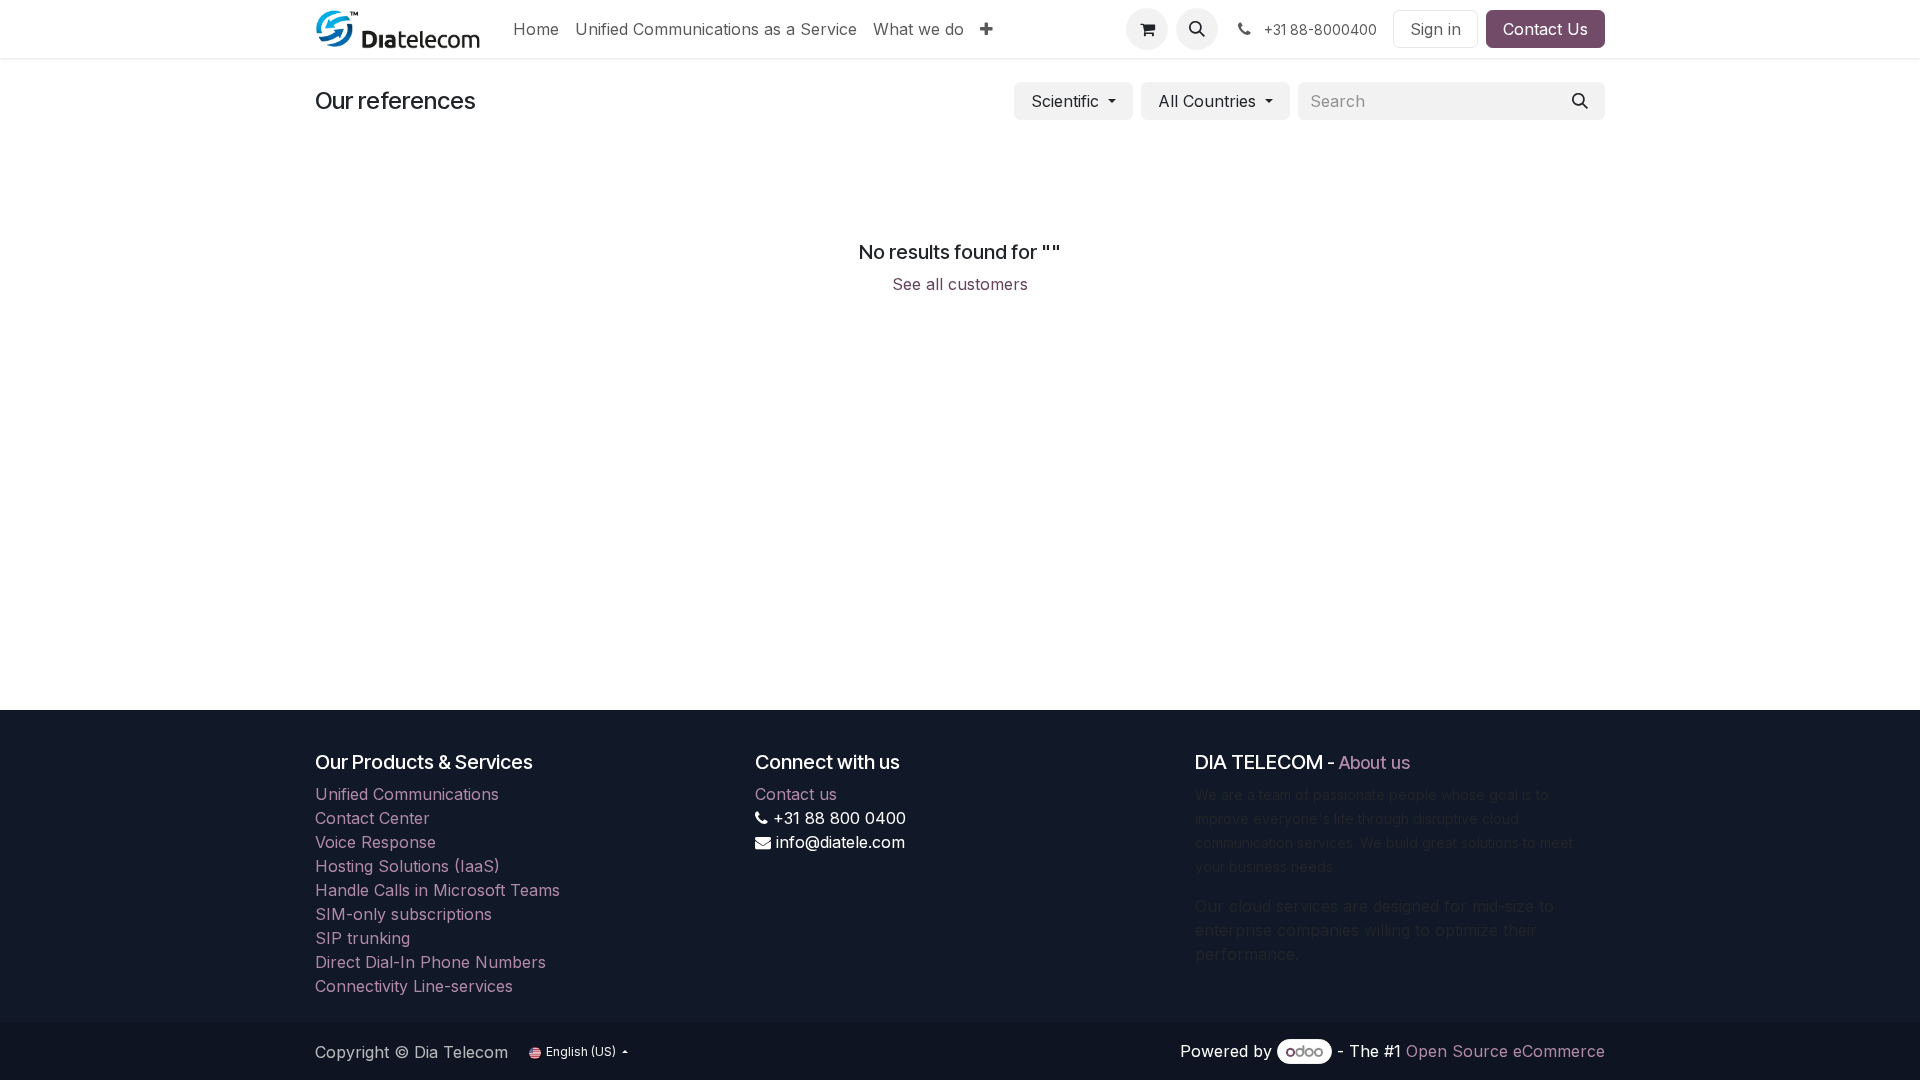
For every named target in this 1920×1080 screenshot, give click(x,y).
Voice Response (375, 842)
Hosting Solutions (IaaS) (407, 866)
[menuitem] (536, 29)
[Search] (1580, 101)
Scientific (1065, 101)
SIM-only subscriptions (403, 914)
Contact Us (1545, 29)
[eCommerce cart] (1147, 29)
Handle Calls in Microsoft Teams (437, 890)
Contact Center (372, 818)
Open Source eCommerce (1505, 1051)
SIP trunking (362, 938)
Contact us (796, 794)
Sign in (1435, 29)
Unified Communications (407, 794)
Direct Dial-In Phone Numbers (430, 962)
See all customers (960, 284)
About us (1374, 762)
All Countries (1207, 101)
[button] (1197, 29)
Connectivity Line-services (414, 986)
